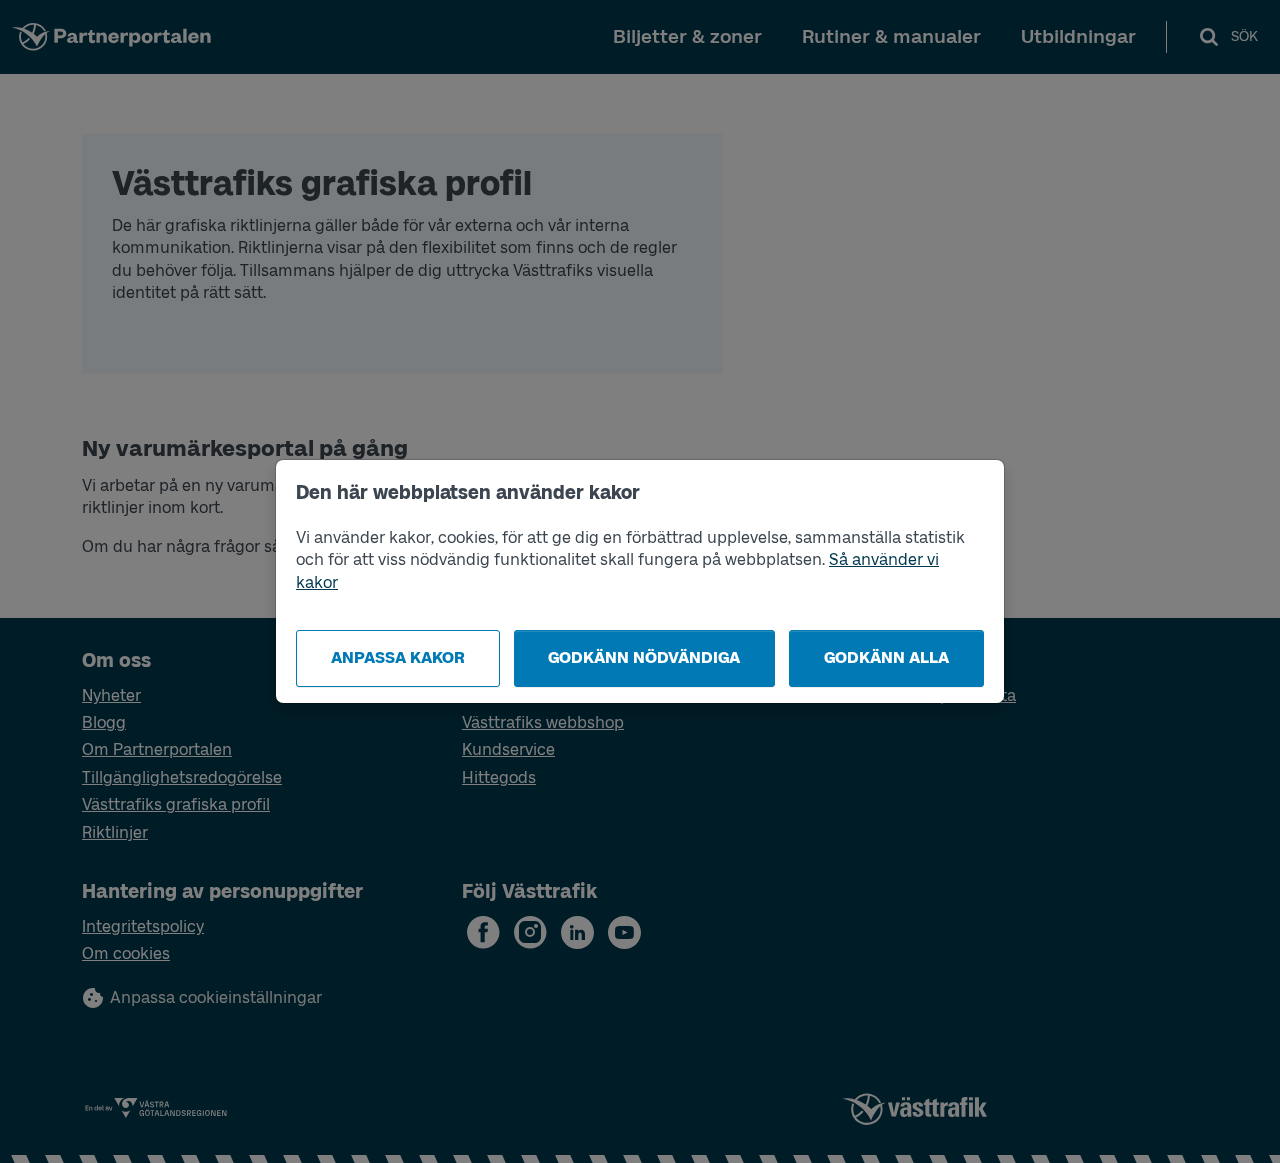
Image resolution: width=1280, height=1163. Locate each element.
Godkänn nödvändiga (644, 657)
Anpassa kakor (398, 657)
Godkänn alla (886, 657)
